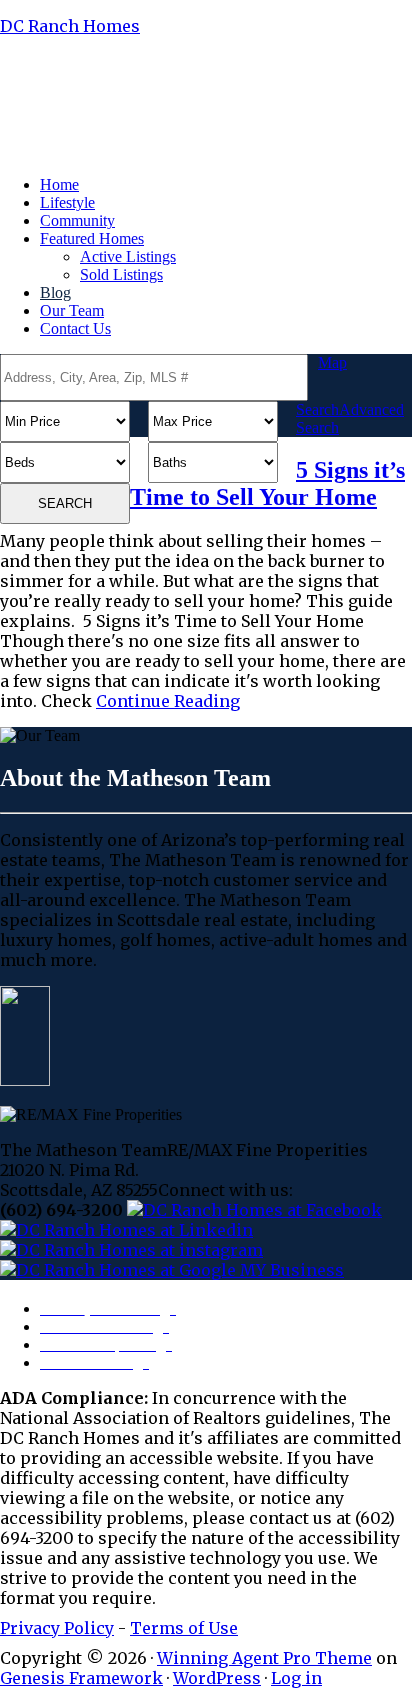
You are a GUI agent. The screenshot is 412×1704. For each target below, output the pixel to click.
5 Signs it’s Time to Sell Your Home (267, 483)
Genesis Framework (81, 1678)
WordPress (217, 1678)
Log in (296, 1678)
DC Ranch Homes (70, 26)
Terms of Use (184, 1628)
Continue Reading (168, 701)
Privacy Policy (57, 1628)
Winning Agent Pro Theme (264, 1658)
